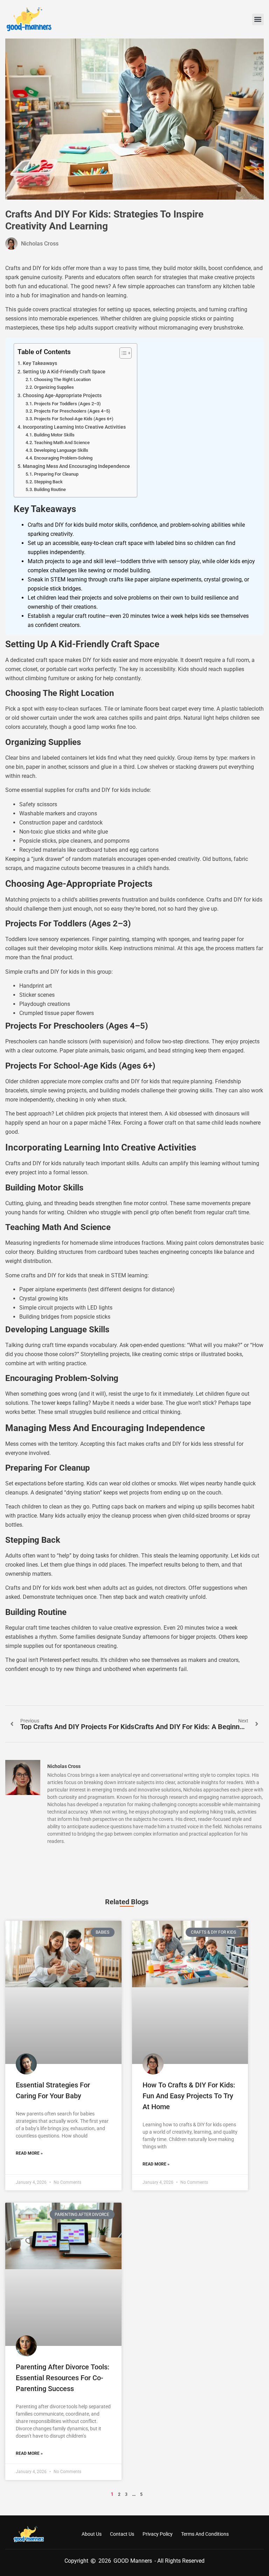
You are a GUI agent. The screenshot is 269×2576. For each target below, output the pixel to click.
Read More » (29, 2153)
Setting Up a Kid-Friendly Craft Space (64, 372)
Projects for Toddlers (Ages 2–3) (67, 404)
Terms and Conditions (205, 2534)
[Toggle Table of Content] (122, 353)
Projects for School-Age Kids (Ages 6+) (74, 419)
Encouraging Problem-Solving (63, 458)
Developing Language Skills (61, 450)
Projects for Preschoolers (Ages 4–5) (72, 411)
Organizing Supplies (54, 387)
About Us (92, 2534)
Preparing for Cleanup (56, 474)
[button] (258, 19)
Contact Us (122, 2534)
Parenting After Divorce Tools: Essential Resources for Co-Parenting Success (63, 2378)
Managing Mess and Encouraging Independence (76, 466)
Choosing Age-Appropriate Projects (62, 396)
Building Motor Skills (54, 435)
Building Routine (50, 489)
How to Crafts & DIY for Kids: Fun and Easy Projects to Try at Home (189, 2096)
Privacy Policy (158, 2534)
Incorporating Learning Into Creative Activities (74, 427)
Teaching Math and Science (62, 443)
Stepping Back (48, 482)
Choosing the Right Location (62, 379)
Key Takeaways (40, 363)
